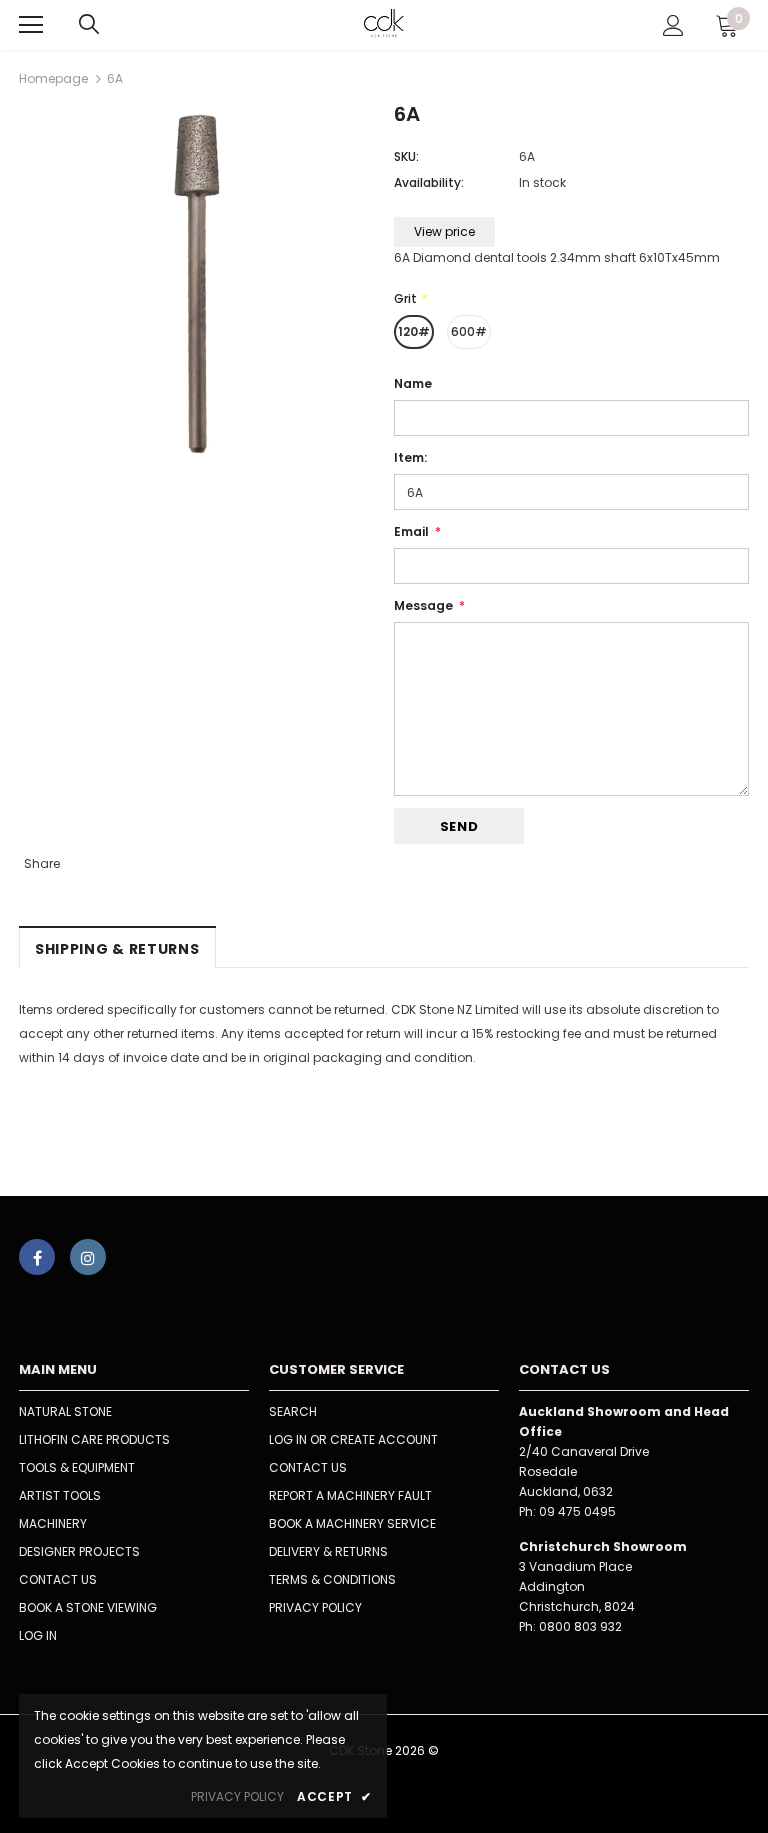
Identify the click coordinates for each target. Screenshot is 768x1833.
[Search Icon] (89, 25)
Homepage (53, 78)
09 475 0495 (577, 1511)
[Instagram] (88, 1257)
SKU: (406, 156)
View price (444, 231)
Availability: (429, 182)
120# (414, 331)
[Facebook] (37, 1257)
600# (469, 331)
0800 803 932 (580, 1626)
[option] (196, 283)
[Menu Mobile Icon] (31, 25)
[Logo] (384, 24)
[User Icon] (673, 25)
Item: (410, 457)
